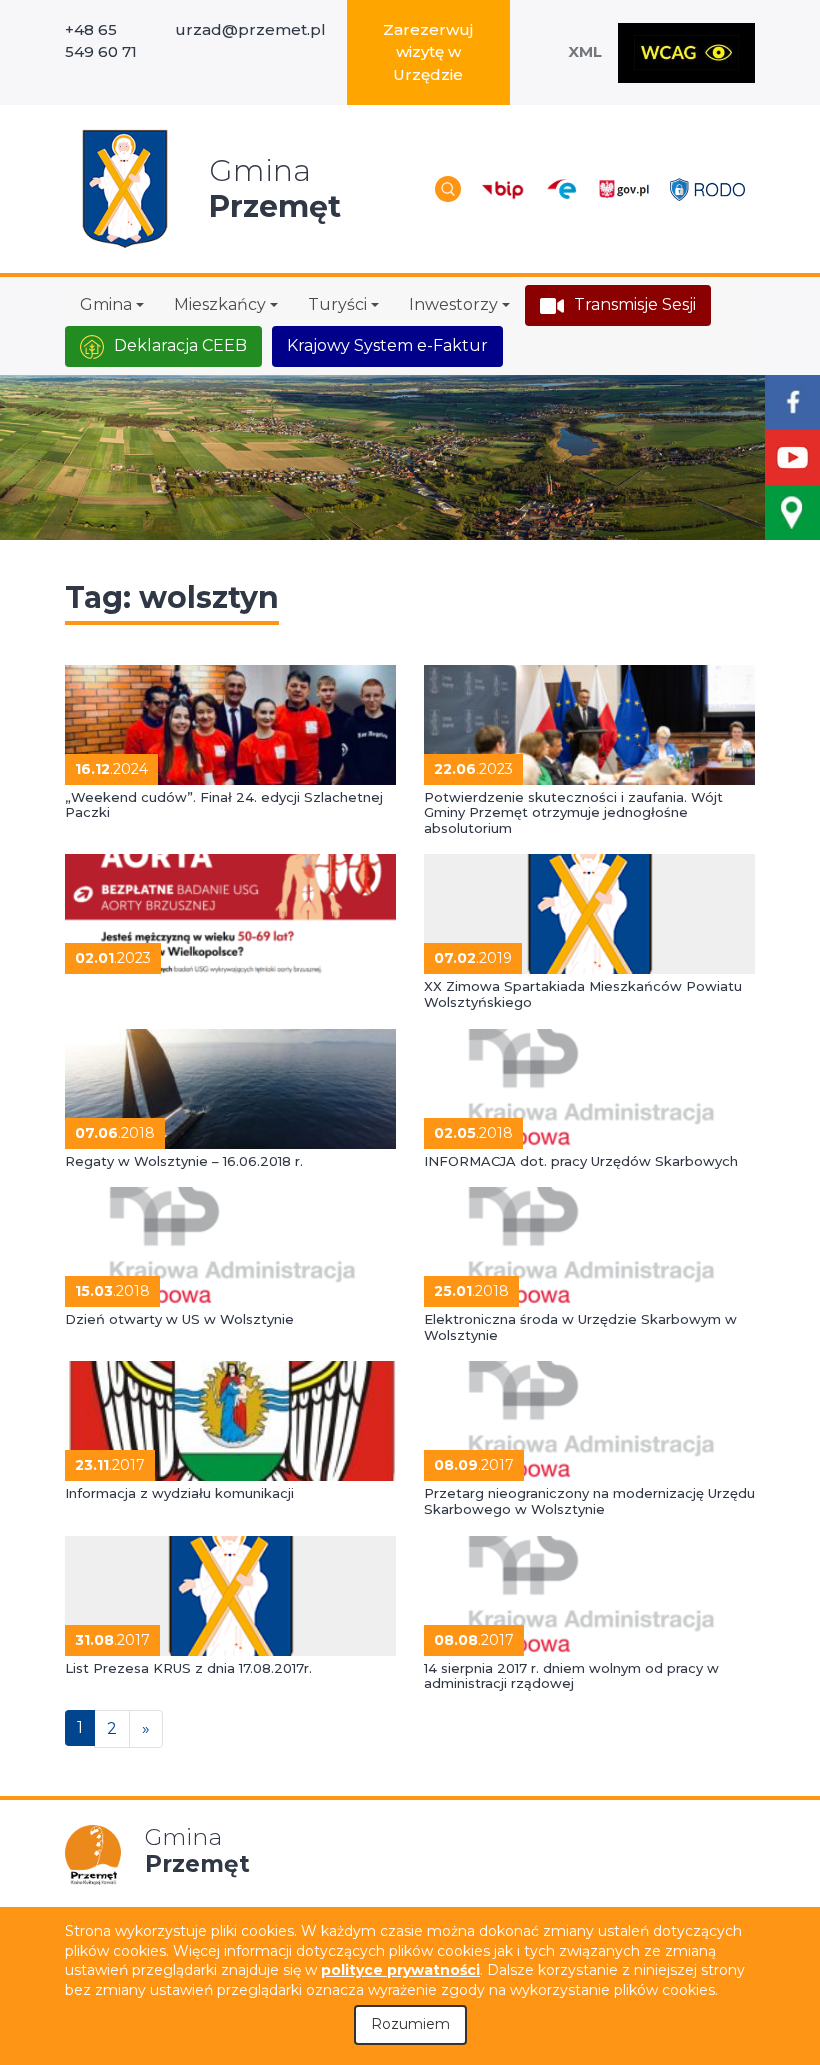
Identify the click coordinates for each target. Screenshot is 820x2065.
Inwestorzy (453, 304)
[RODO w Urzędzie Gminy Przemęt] (707, 188)
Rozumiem (410, 2024)
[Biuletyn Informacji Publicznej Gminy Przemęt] (503, 189)
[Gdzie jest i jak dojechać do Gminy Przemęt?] (792, 512)
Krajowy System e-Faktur (387, 345)
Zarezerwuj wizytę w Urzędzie (428, 52)
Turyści (337, 304)
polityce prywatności (400, 1970)
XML (585, 51)
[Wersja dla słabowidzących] (686, 53)
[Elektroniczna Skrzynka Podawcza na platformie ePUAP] (560, 189)
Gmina (106, 304)
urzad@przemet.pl (250, 29)
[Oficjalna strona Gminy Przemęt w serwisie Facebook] (792, 402)
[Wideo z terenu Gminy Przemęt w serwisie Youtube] (792, 457)
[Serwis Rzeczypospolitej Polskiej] (623, 189)
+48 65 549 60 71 (101, 41)
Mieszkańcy (220, 304)
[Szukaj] (448, 189)
